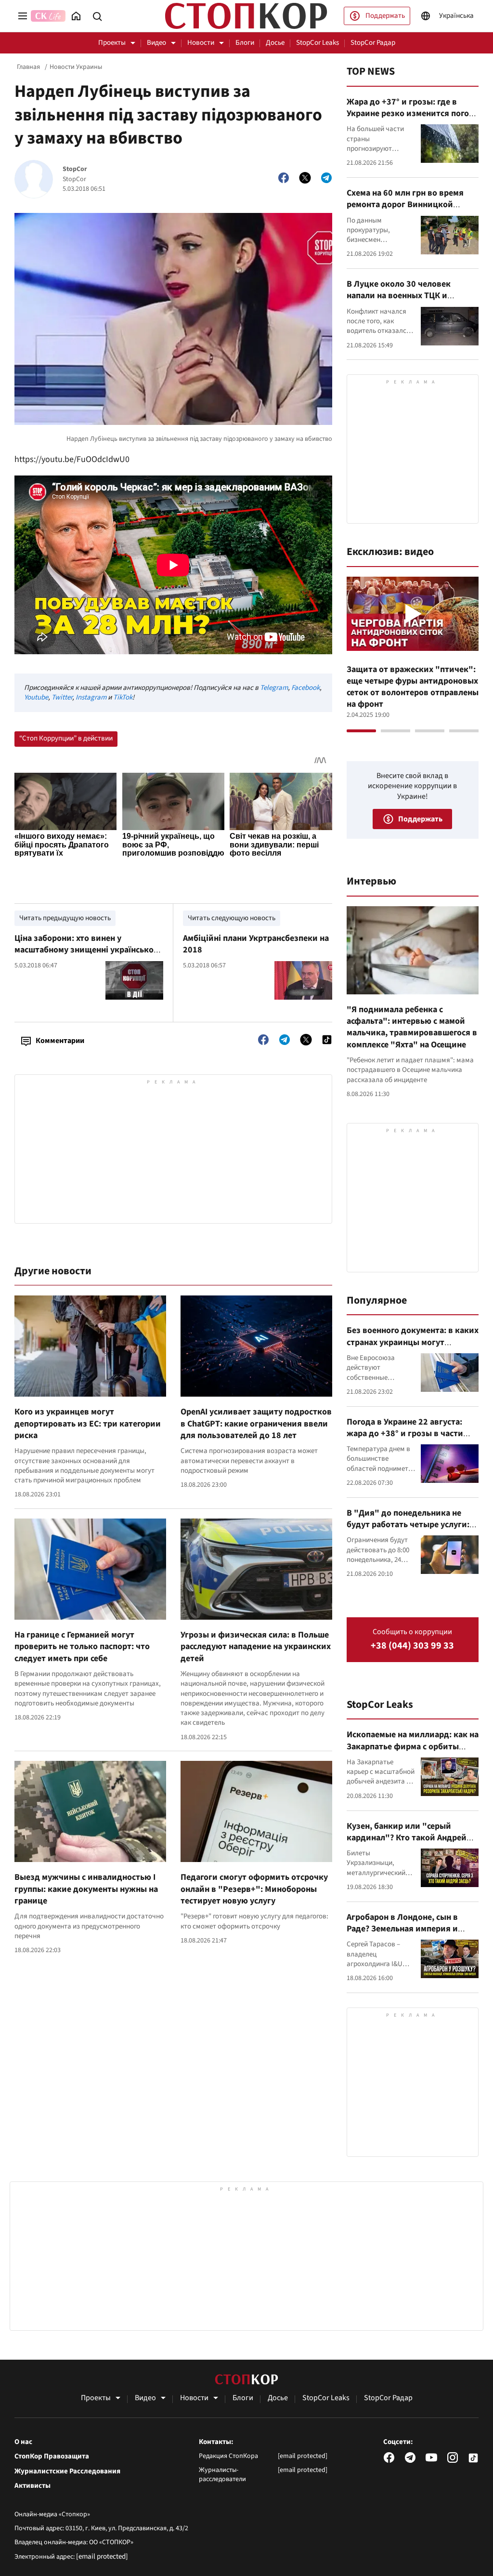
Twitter (62, 697)
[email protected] (102, 2556)
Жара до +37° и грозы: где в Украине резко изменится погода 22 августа (413, 114)
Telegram (274, 688)
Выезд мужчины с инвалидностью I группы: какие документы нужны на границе (86, 1889)
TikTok (123, 697)
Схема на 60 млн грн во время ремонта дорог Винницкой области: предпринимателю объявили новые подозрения (405, 211)
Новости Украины (76, 67)
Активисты (32, 2486)
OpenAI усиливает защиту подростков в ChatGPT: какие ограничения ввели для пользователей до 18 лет (256, 1424)
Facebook (305, 688)
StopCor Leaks (318, 43)
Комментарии (60, 1041)
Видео (156, 43)
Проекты (112, 43)
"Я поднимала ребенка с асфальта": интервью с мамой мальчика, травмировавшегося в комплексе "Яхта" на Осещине (412, 1027)
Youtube (36, 697)
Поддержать (385, 16)
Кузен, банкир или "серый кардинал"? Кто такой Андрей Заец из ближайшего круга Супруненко (407, 1844)
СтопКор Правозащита (52, 2457)
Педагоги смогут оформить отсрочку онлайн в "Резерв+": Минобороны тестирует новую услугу (254, 1889)
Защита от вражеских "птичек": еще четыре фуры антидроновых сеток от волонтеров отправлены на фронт (413, 687)
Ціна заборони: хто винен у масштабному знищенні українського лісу (88, 950)
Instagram (91, 697)
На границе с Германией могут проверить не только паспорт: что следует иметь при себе (82, 1647)
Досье (275, 43)
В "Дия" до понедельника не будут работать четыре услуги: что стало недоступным (408, 1525)
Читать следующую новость (232, 918)
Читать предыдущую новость (65, 918)
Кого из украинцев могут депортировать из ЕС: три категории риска (88, 1424)
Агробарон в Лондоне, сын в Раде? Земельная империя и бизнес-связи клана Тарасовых (408, 1929)
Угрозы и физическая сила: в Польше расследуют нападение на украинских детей (256, 1647)
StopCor (75, 169)
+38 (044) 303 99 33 (412, 1646)
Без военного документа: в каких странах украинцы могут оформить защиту (413, 1342)
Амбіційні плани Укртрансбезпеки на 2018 (256, 944)
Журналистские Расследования (67, 2471)
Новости (201, 43)
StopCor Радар (373, 43)
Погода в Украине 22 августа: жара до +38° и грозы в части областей (405, 1434)
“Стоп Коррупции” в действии (66, 738)
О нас (23, 2442)
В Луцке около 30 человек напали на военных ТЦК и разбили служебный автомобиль (412, 296)
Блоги (245, 43)
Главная (28, 67)
